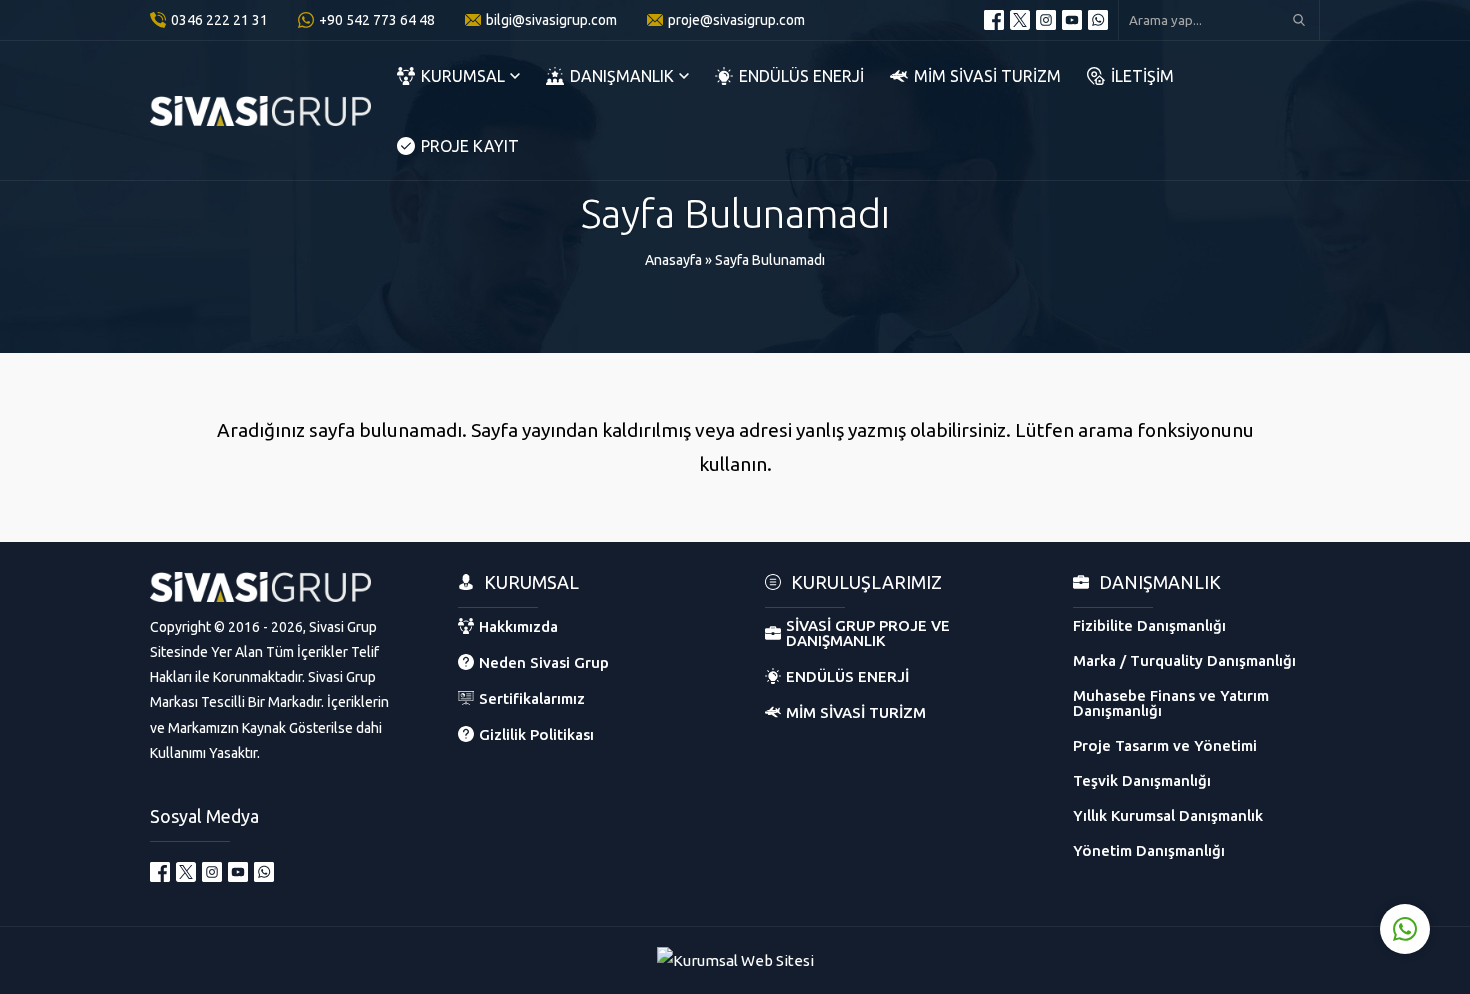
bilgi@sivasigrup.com (551, 20)
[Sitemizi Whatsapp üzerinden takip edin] (1098, 20)
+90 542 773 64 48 (377, 20)
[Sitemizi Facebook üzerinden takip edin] (994, 20)
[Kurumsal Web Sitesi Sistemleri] (735, 960)
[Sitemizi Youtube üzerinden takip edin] (1072, 20)
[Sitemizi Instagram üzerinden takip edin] (1046, 20)
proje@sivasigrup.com (736, 20)
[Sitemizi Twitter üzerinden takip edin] (1020, 20)
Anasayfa (673, 260)
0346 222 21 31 (219, 20)
